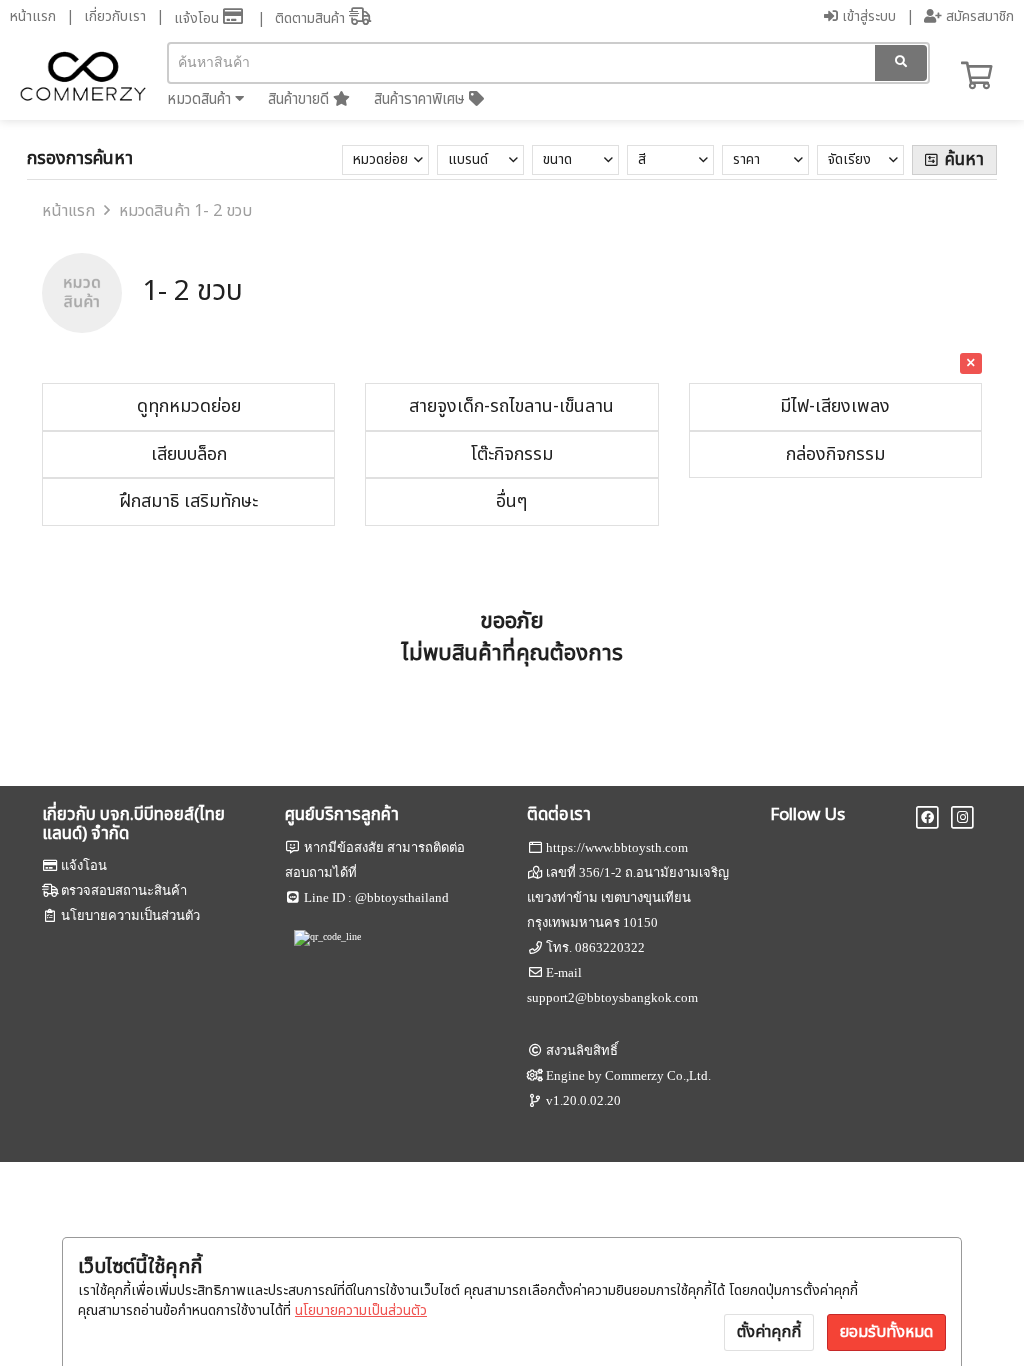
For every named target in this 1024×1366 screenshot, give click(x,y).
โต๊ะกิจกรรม (512, 454)
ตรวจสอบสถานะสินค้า (124, 890)
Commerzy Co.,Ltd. (658, 1075)
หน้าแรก (33, 16)
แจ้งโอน (198, 18)
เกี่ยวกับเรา (115, 16)
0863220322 (610, 947)
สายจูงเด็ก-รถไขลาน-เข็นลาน (511, 406)
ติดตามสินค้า (312, 18)
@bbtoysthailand (402, 897)
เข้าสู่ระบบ (867, 16)
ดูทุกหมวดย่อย (189, 406)
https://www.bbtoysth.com (617, 847)
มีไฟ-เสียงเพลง (835, 406)
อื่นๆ (511, 501)
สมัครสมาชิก (978, 16)
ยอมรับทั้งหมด (886, 1332)
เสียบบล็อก (189, 454)
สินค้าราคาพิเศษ (421, 99)
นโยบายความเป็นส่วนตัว (361, 1310)
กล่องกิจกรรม (835, 454)
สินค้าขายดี (300, 99)
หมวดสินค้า (201, 99)
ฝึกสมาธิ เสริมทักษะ (188, 501)
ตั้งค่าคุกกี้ (769, 1332)
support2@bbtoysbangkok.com (612, 997)
